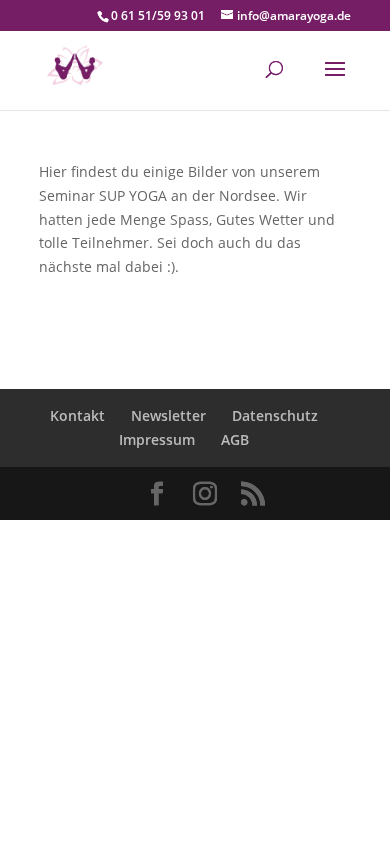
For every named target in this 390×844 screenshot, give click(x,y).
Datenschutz (275, 415)
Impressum (157, 439)
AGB (235, 439)
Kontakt (77, 415)
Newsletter (168, 415)
